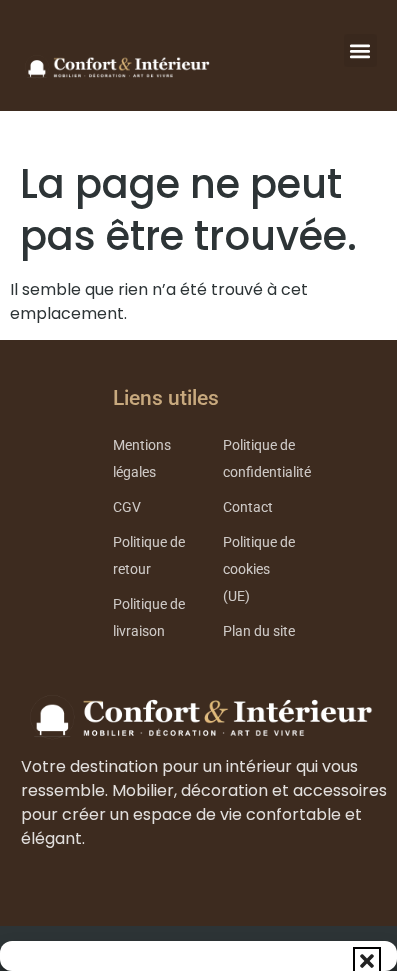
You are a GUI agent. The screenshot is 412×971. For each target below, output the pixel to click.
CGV (127, 507)
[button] (367, 961)
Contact (248, 507)
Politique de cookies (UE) (259, 569)
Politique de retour (149, 556)
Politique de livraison (149, 618)
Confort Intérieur (115, 67)
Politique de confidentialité (267, 459)
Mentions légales (142, 459)
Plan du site (259, 631)
